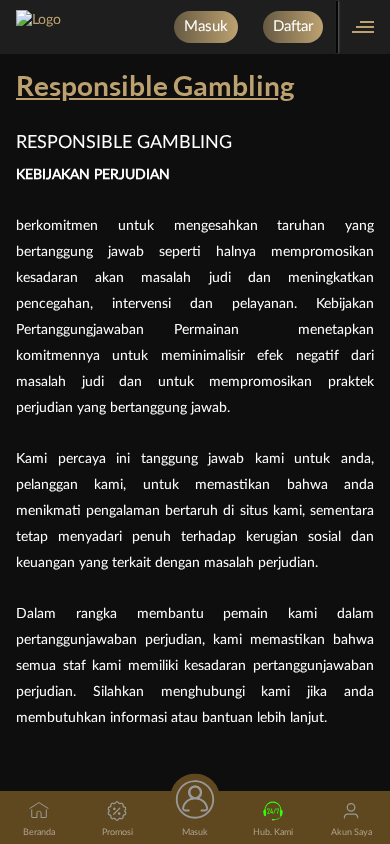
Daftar (293, 26)
